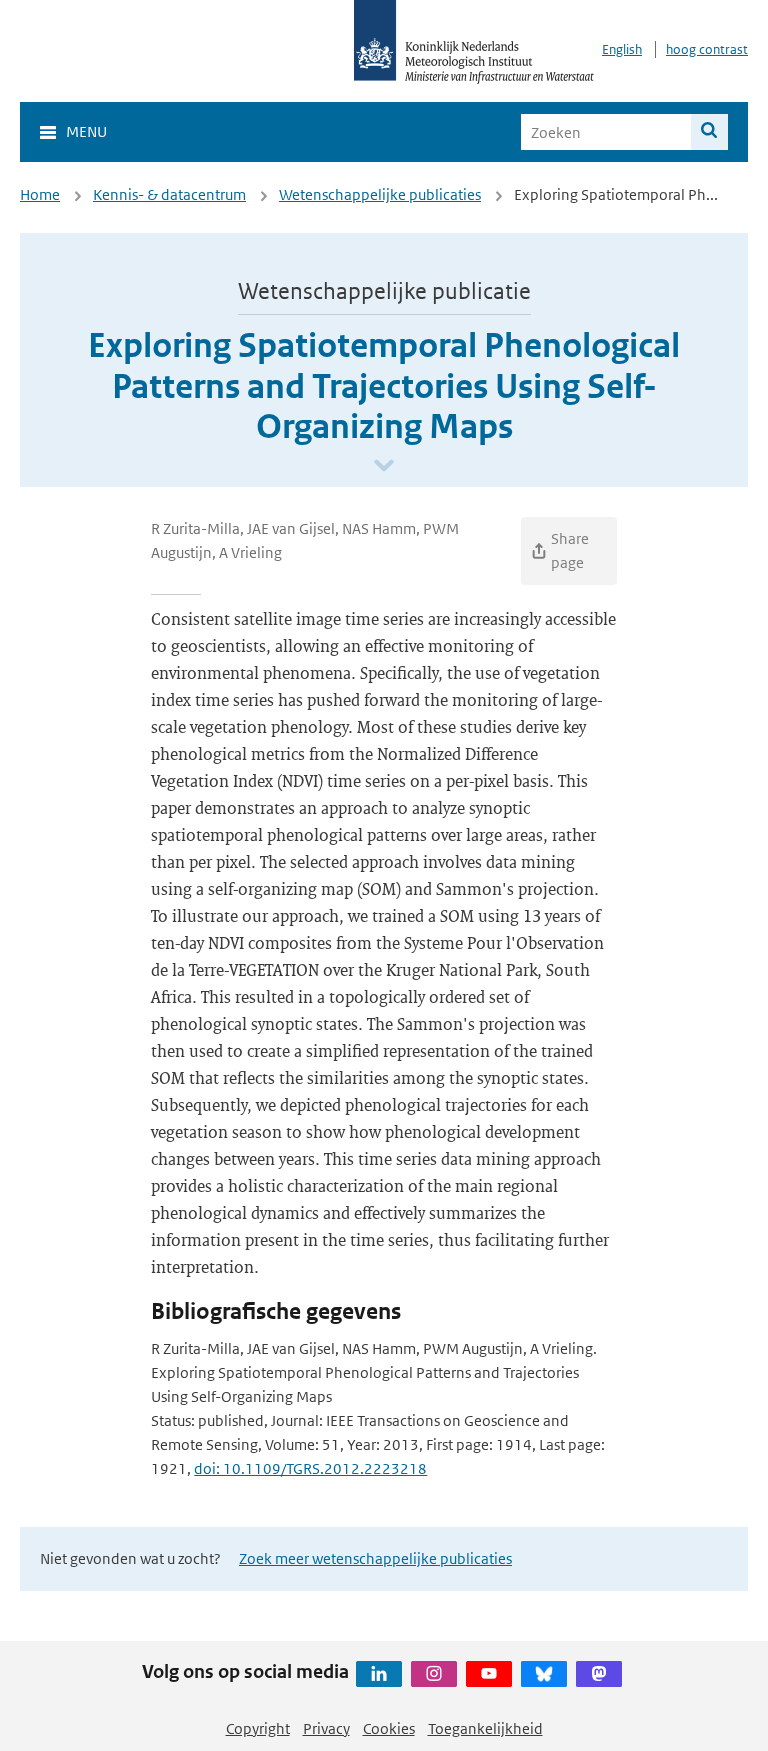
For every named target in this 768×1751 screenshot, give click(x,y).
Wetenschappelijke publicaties (380, 194)
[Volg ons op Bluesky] (544, 1674)
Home (40, 194)
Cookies (389, 1728)
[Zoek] (709, 132)
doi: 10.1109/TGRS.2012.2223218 (310, 1468)
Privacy (326, 1728)
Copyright (258, 1728)
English (622, 49)
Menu (86, 131)
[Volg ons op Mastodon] (599, 1674)
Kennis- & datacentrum (169, 194)
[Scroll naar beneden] (384, 466)
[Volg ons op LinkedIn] (379, 1674)
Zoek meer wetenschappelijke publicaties (375, 1558)
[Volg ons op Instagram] (434, 1674)
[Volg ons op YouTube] (489, 1674)
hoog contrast (707, 49)
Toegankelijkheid (485, 1728)
